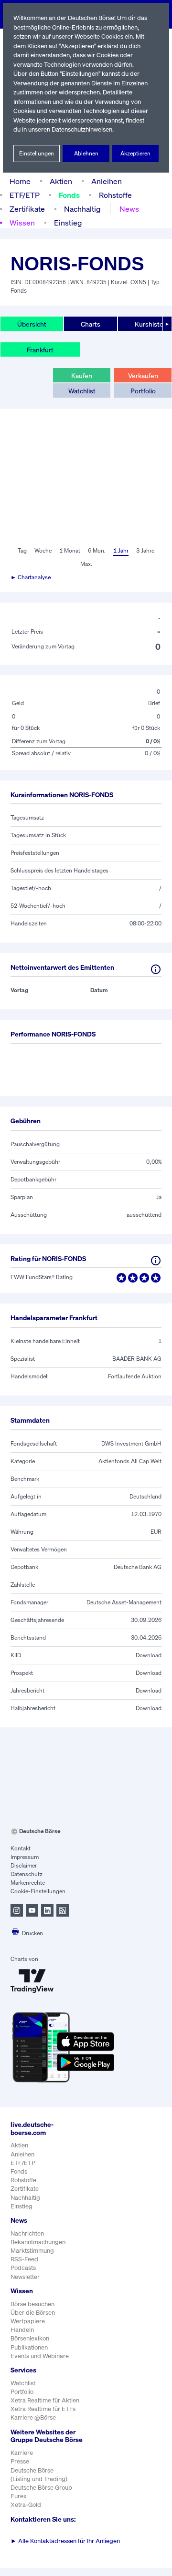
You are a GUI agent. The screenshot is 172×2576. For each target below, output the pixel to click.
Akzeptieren (135, 153)
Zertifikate (27, 209)
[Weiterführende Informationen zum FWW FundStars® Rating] (156, 1261)
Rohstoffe (115, 195)
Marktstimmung (32, 2251)
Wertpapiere (28, 2321)
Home (20, 181)
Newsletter (25, 2277)
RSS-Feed (24, 2259)
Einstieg (68, 223)
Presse (20, 2461)
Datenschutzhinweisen (82, 129)
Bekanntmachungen (38, 2242)
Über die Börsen (33, 2313)
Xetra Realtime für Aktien (45, 2400)
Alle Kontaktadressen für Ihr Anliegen (65, 2541)
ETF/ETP (25, 195)
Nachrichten (27, 2233)
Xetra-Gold (26, 2505)
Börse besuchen (32, 2304)
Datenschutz (27, 1874)
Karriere (22, 2453)
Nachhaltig (82, 209)
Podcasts (23, 2268)
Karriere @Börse (33, 2417)
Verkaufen (143, 375)
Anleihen (107, 181)
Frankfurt (40, 350)
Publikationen (29, 2347)
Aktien (61, 181)
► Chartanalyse (31, 577)
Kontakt (21, 1848)
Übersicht (32, 324)
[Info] (156, 969)
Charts (91, 324)
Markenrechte (28, 1883)
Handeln (22, 2330)
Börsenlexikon (30, 2338)
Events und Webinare (40, 2356)
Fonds (69, 195)
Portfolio (143, 391)
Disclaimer (24, 1865)
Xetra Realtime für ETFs (43, 2409)
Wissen (22, 223)
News (129, 209)
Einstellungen (37, 153)
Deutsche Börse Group (41, 2488)
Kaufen (82, 375)
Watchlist (82, 391)
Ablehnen (86, 153)
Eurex (19, 2496)
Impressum (25, 1857)
